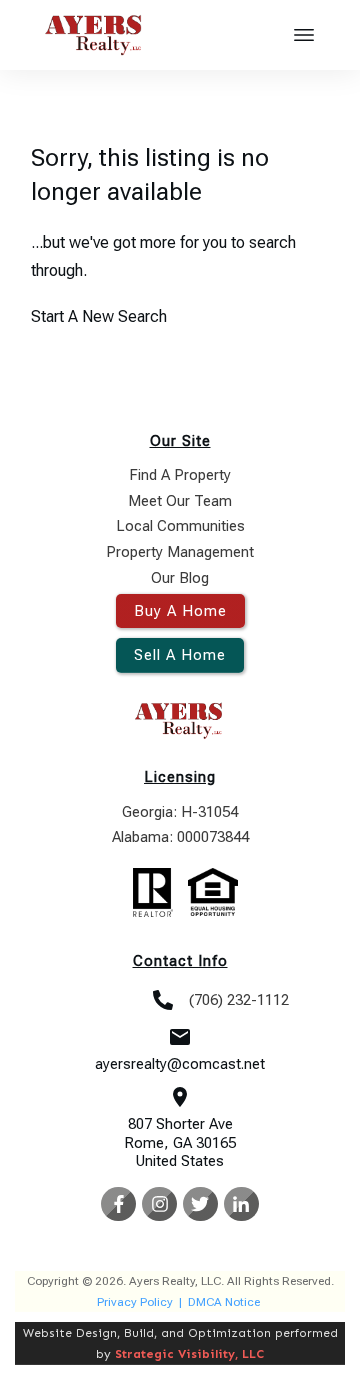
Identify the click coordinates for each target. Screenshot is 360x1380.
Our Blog (180, 578)
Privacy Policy (135, 1302)
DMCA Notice (224, 1302)
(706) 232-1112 (239, 1000)
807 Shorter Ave (180, 1124)
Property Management (180, 552)
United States (180, 1161)
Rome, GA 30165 (180, 1143)
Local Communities (180, 526)
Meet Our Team (180, 501)
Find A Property (180, 475)
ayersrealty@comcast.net (180, 1064)
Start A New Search (99, 316)
